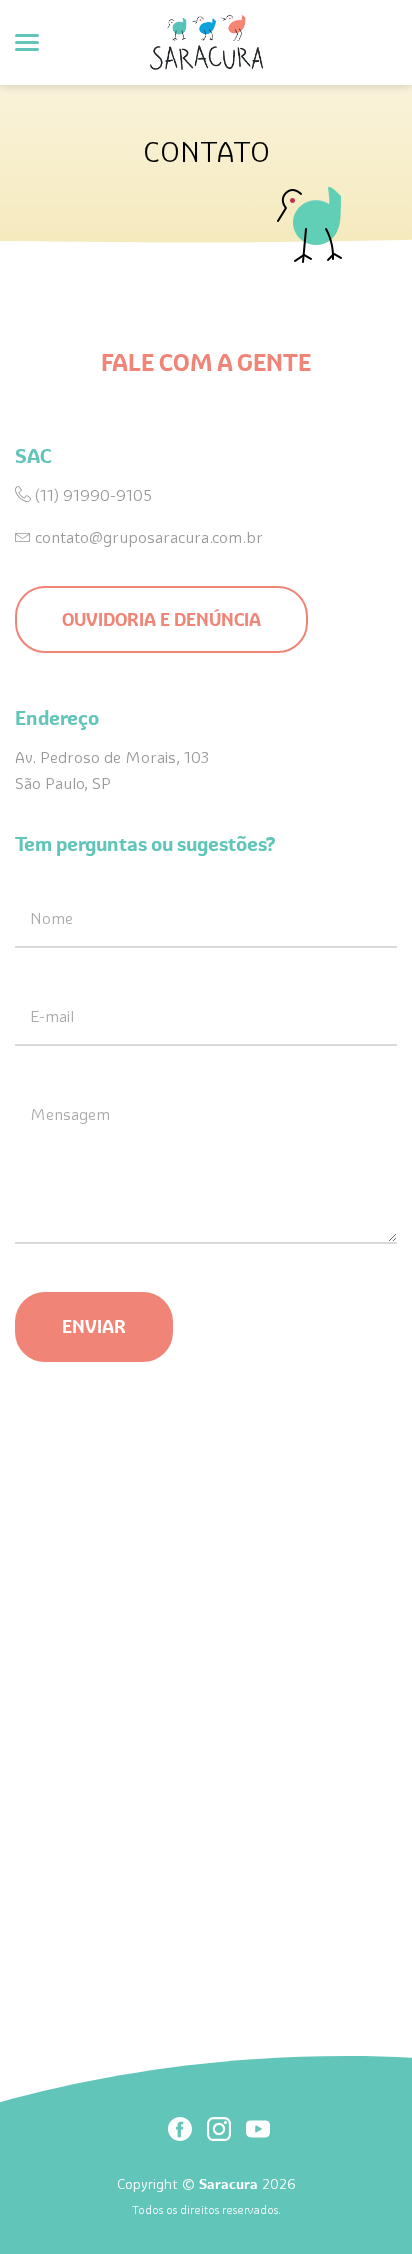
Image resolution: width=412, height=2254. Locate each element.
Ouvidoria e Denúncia (161, 619)
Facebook (180, 2129)
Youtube (258, 2129)
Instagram (219, 2129)
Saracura (206, 42)
